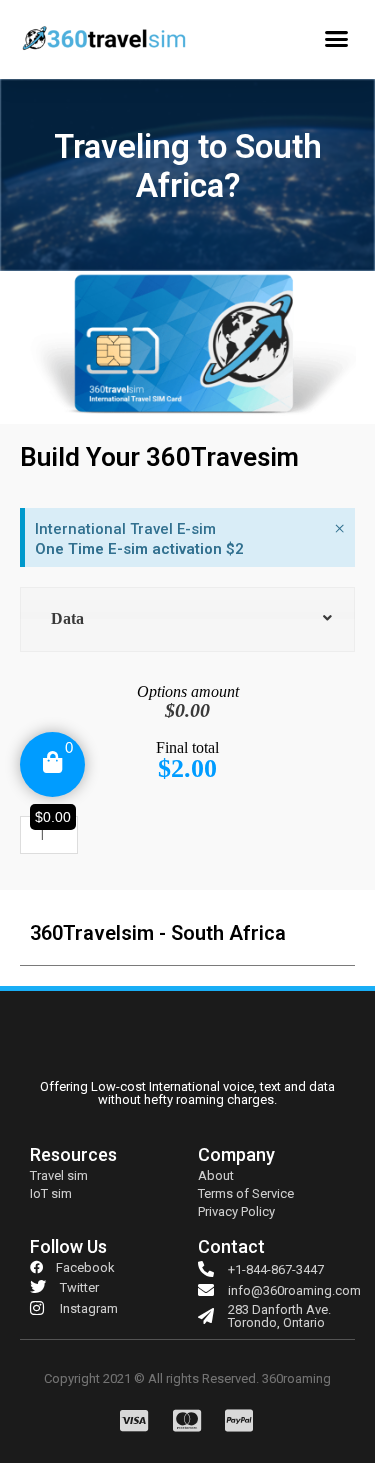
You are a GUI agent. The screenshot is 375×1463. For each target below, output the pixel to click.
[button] (337, 39)
